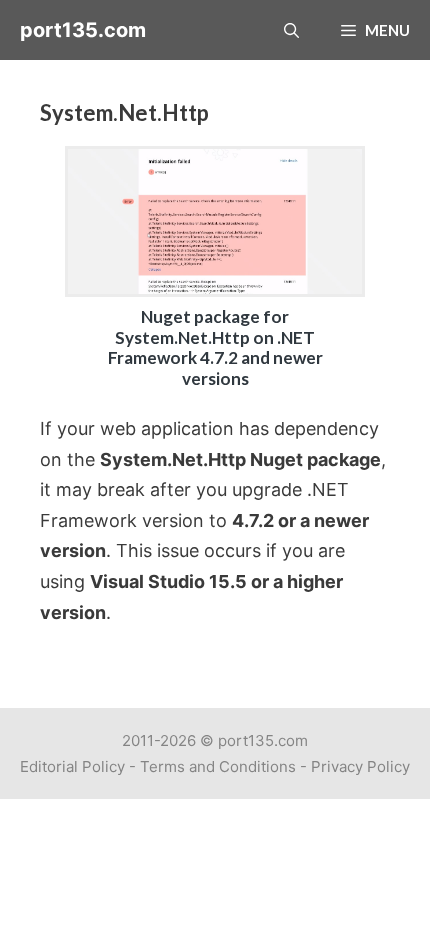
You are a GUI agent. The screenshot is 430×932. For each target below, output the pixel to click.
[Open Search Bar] (291, 30)
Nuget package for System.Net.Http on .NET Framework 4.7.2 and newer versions (215, 347)
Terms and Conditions (218, 766)
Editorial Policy (72, 766)
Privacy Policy (360, 766)
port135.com (83, 30)
